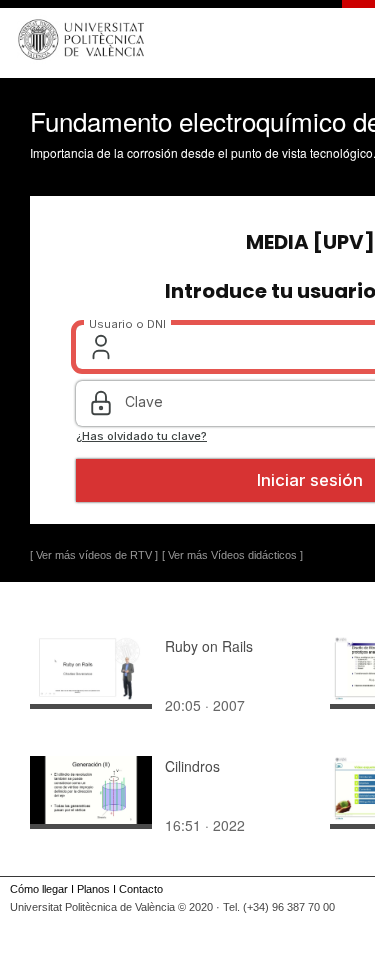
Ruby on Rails (209, 646)
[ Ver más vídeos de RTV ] (94, 555)
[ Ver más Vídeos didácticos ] (232, 555)
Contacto (141, 889)
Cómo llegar (39, 889)
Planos (93, 889)
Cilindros (192, 766)
